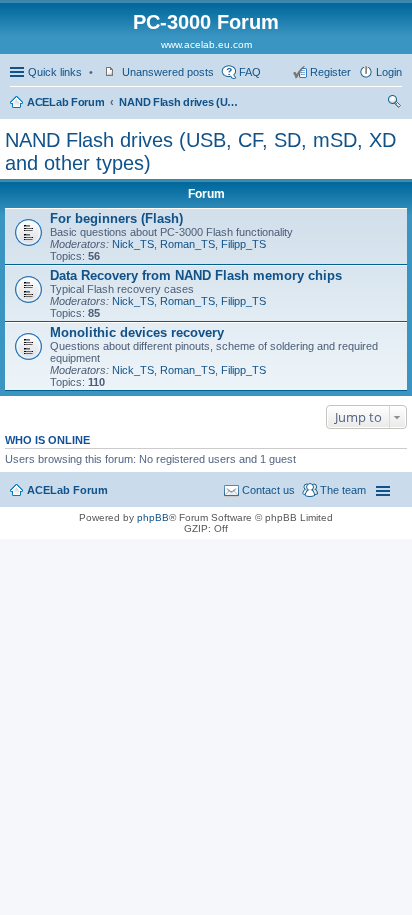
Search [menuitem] (394, 104)
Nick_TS (133, 244)
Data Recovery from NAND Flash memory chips (196, 275)
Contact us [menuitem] (268, 490)
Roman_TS (187, 244)
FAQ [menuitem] (250, 72)
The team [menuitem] (343, 490)
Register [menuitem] (330, 72)
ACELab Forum (65, 102)
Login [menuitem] (389, 72)
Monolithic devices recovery (137, 332)
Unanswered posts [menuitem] (168, 72)
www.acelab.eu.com (206, 44)
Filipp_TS (243, 244)
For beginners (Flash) (116, 218)
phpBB (153, 517)
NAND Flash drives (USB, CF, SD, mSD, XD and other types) (179, 102)
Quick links (55, 72)
